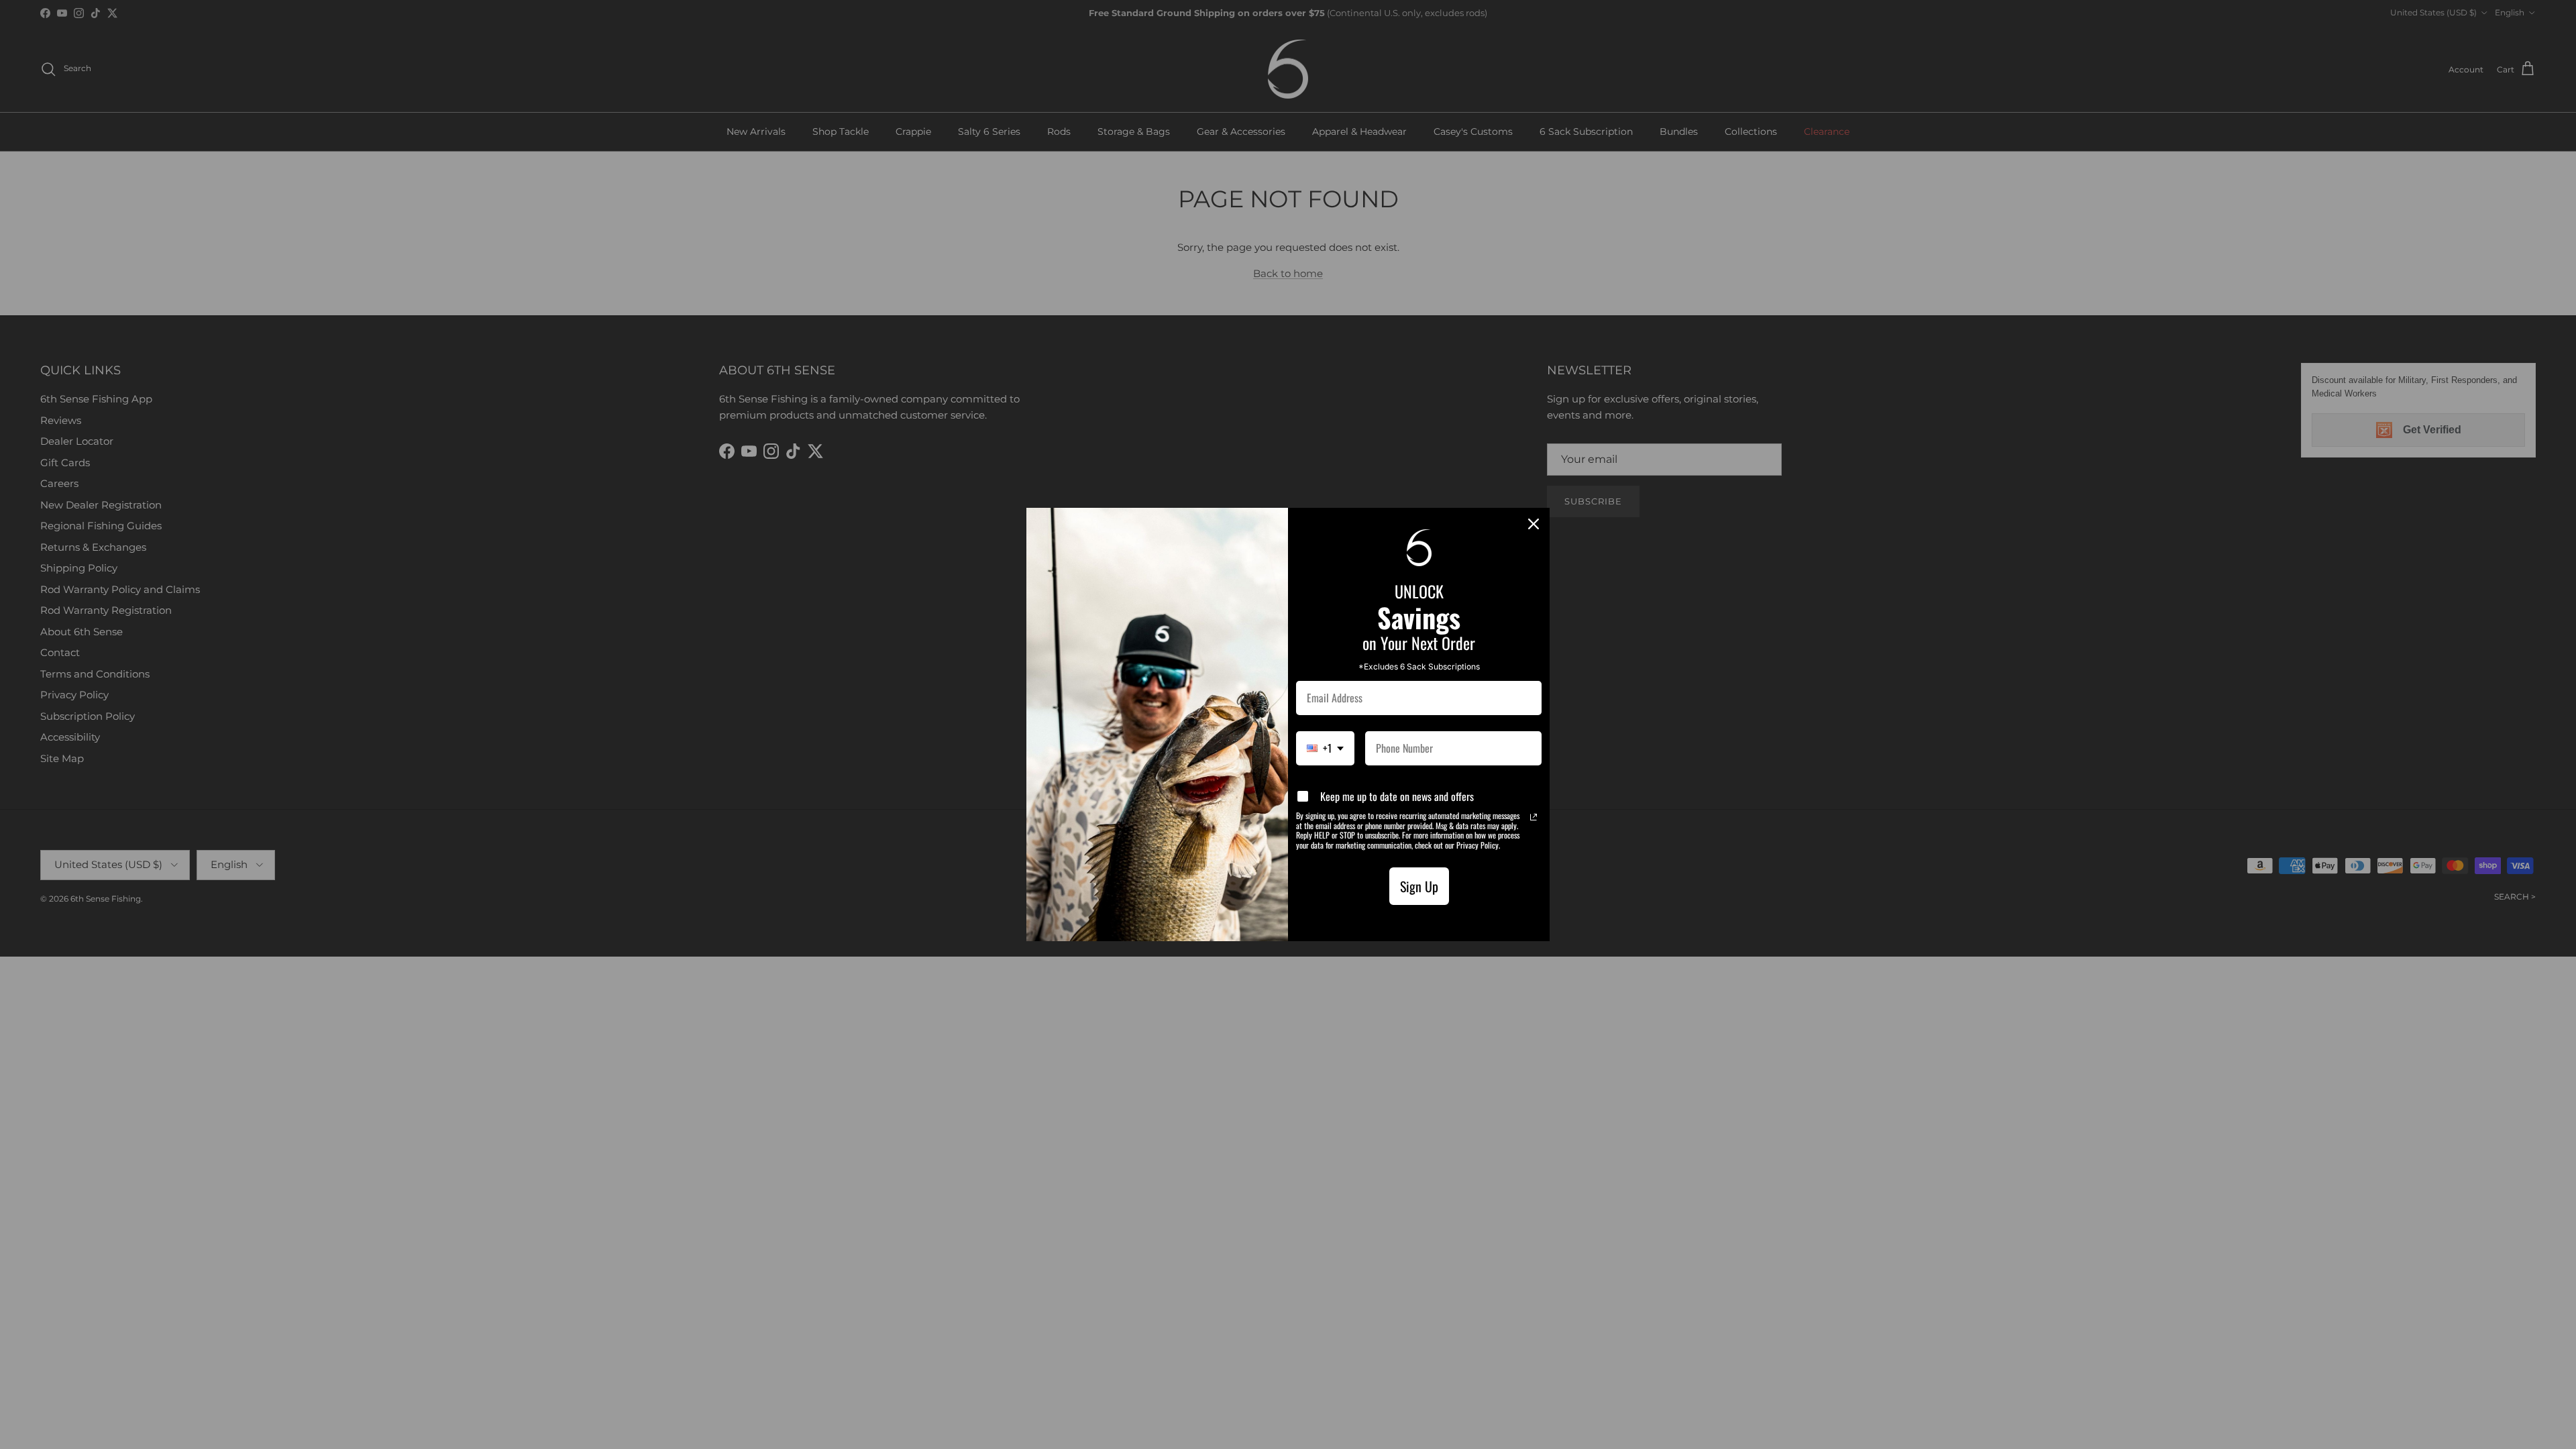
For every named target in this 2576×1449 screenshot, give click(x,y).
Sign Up (1419, 886)
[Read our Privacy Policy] (1534, 817)
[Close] (1534, 524)
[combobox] (1325, 748)
